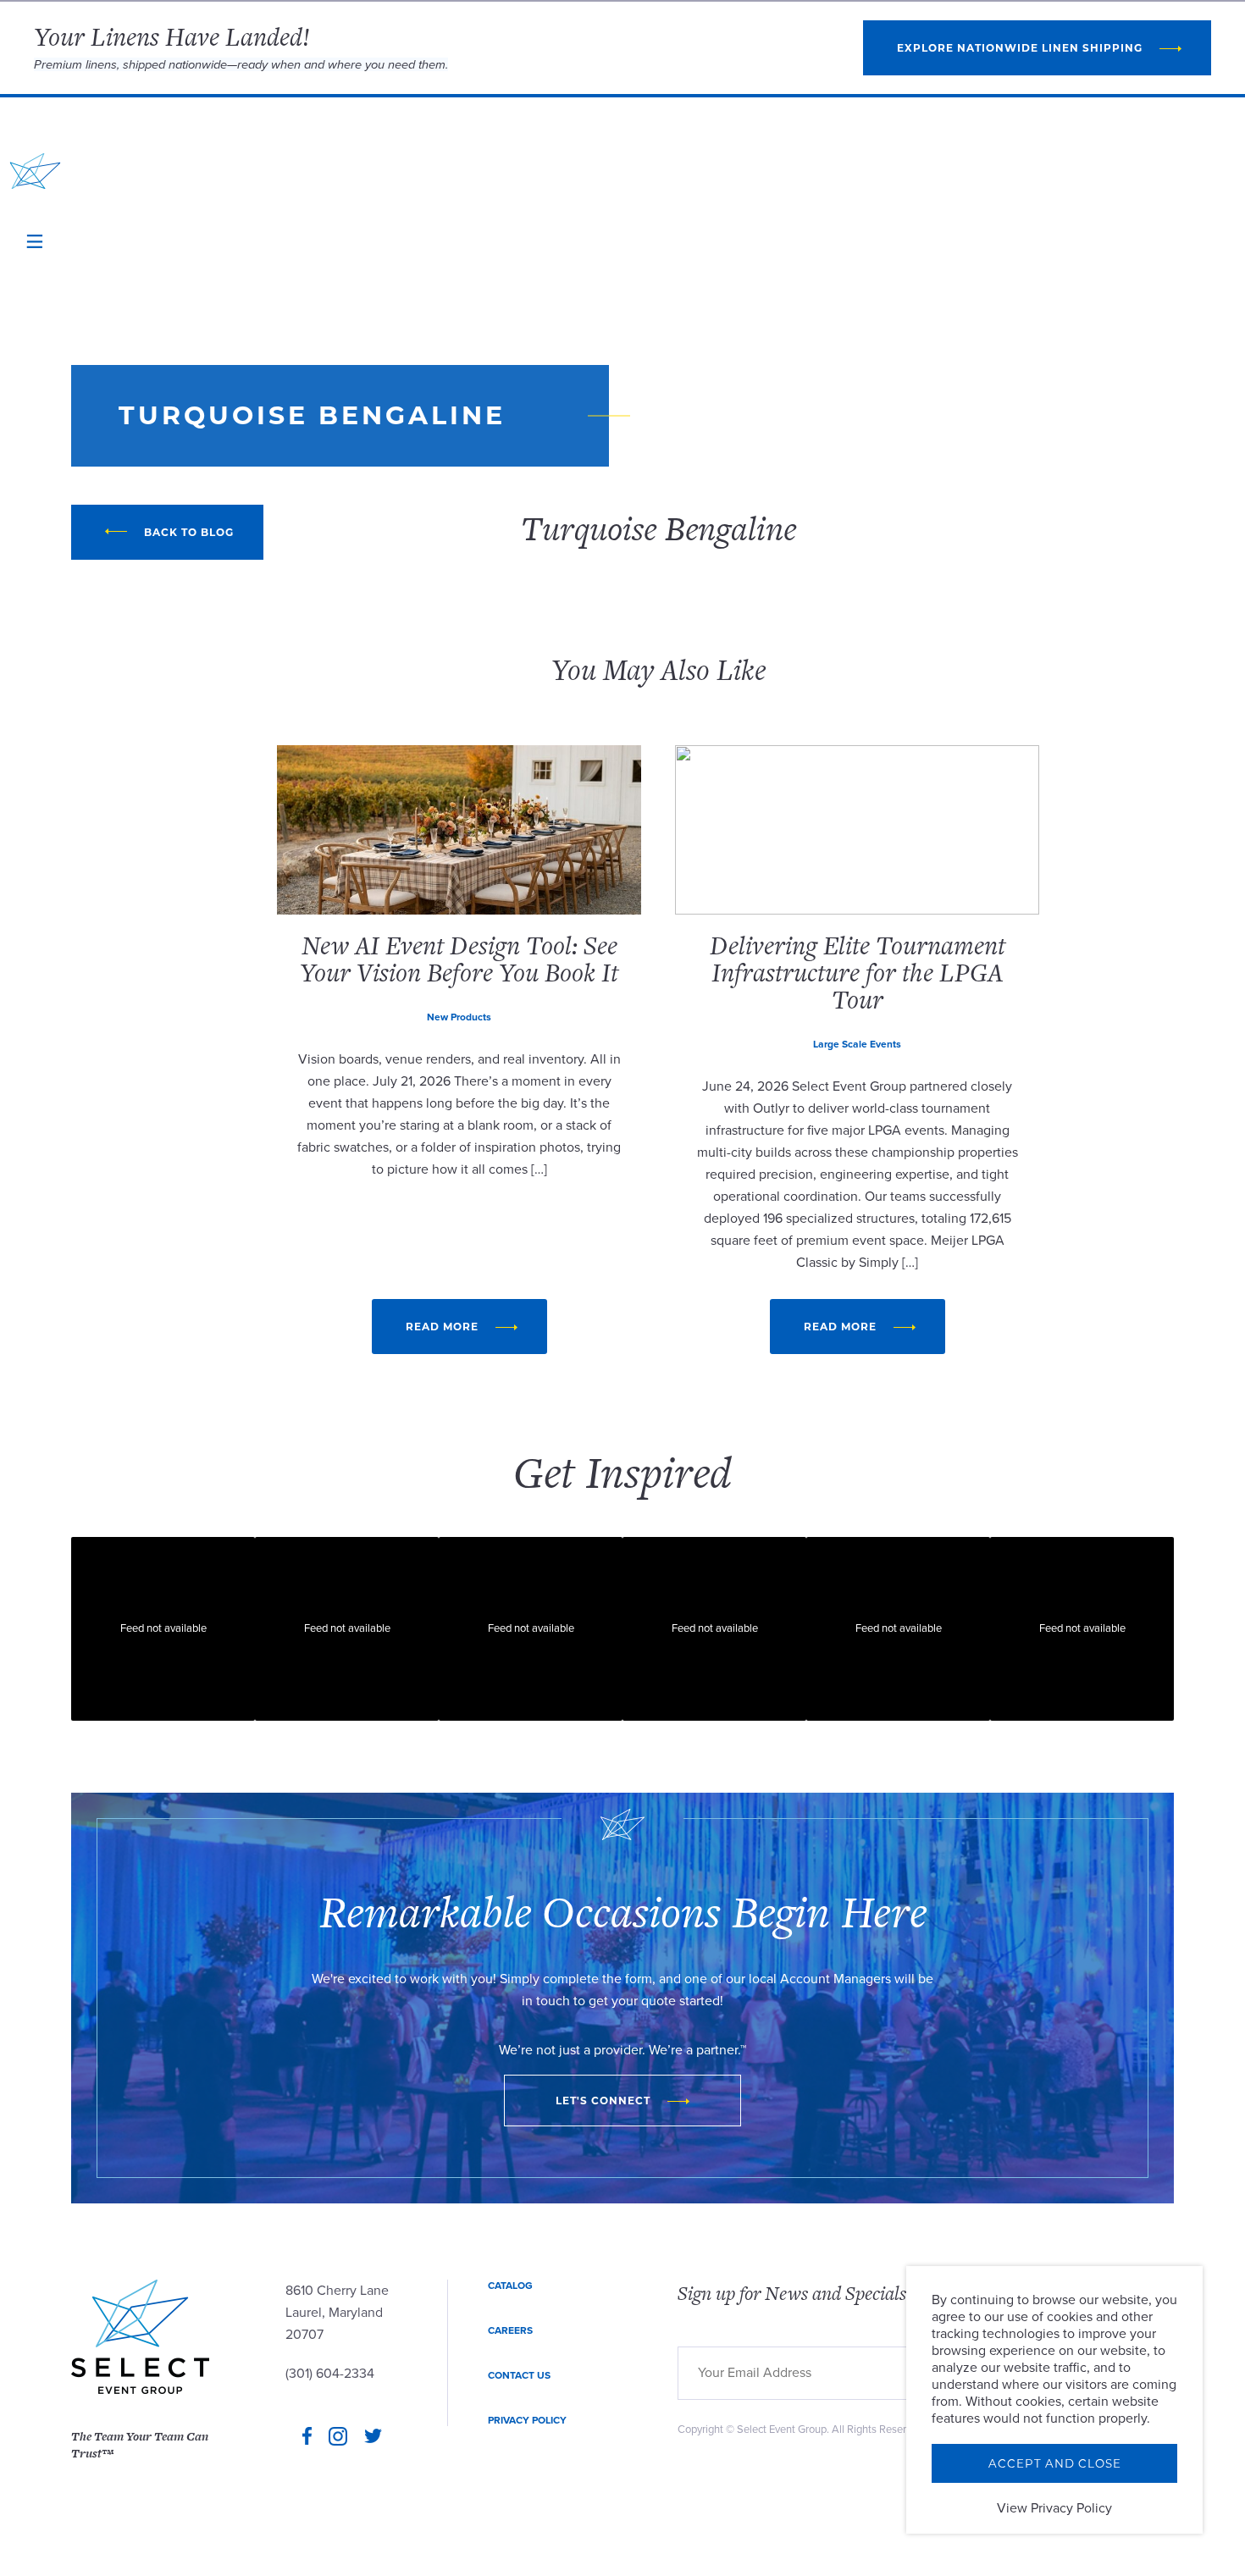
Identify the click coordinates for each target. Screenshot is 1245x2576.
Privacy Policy (527, 2420)
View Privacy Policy (1054, 2508)
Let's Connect (603, 2101)
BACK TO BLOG (189, 532)
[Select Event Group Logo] (35, 171)
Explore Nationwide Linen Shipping (1020, 48)
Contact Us (519, 2375)
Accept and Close (1055, 2463)
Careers (510, 2330)
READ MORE (442, 1327)
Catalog (510, 2286)
